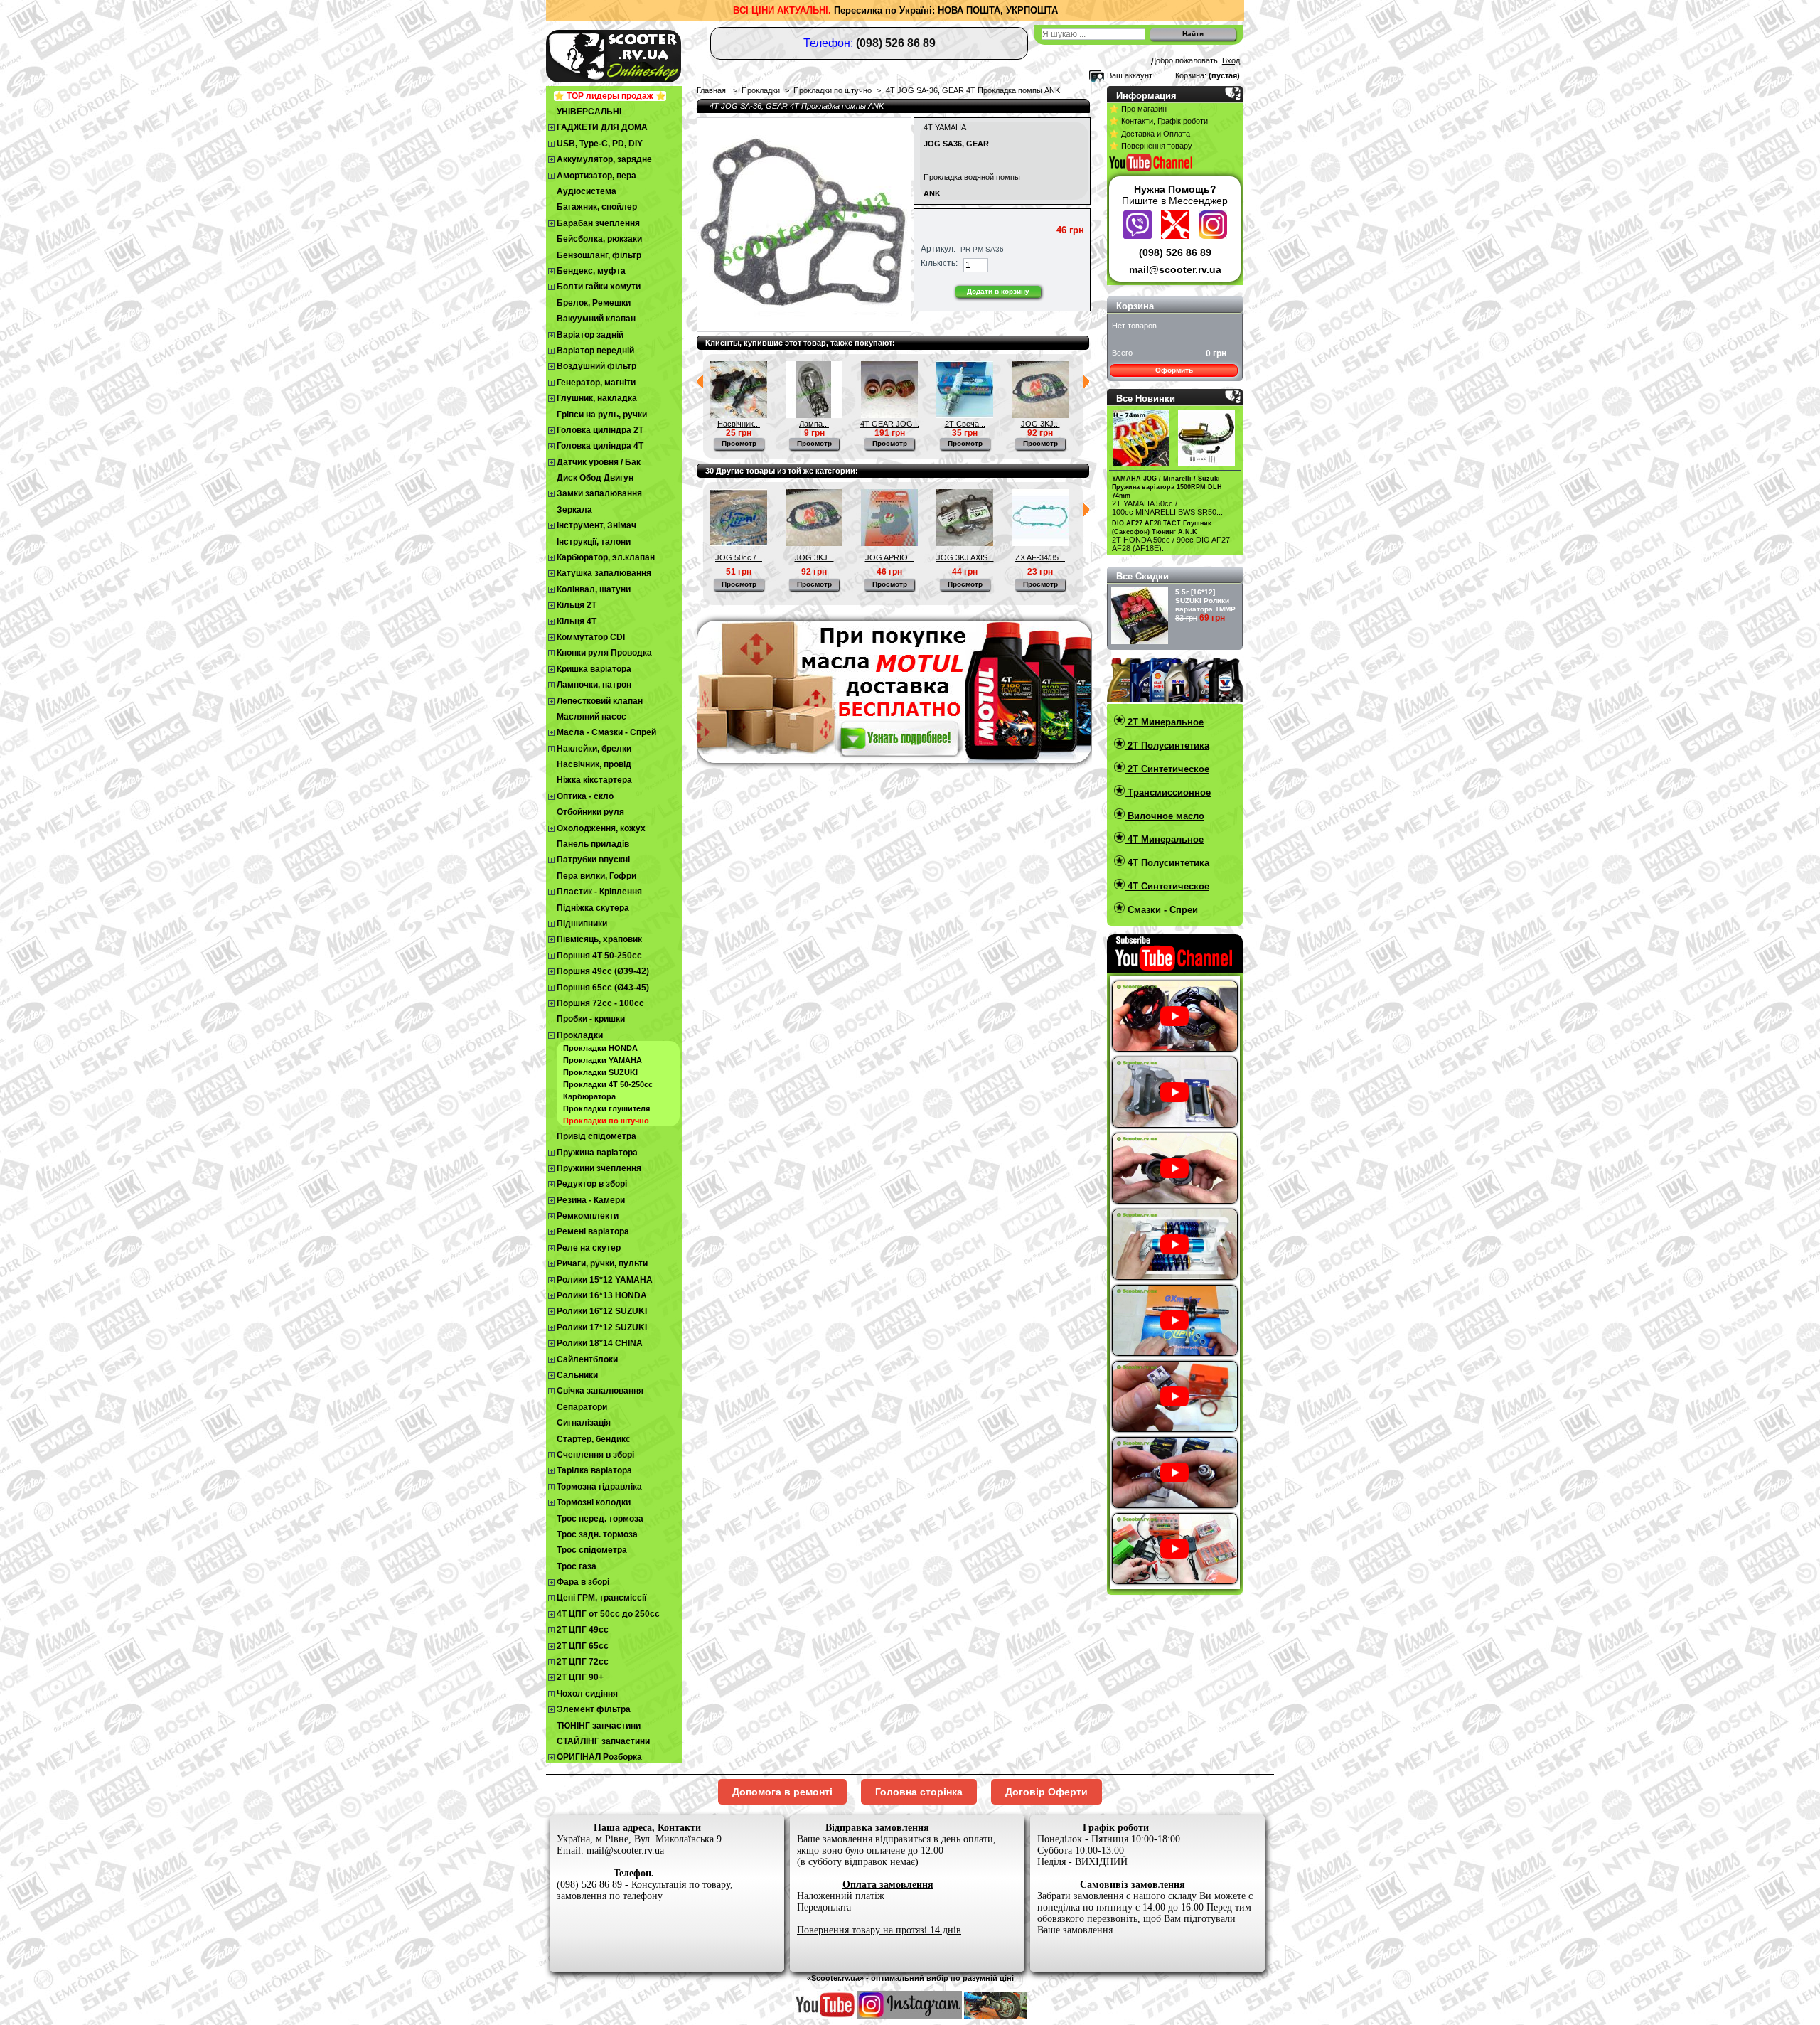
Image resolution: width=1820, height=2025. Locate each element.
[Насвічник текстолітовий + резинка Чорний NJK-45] (739, 415)
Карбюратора (589, 1096)
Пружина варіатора (597, 1153)
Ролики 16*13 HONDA (602, 1295)
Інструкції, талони (594, 542)
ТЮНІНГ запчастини (599, 1726)
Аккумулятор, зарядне (604, 159)
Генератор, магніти (596, 383)
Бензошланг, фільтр (599, 255)
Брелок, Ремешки (594, 303)
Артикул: (938, 249)
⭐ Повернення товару (1151, 146)
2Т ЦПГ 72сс (583, 1662)
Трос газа (577, 1566)
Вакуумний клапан (596, 319)
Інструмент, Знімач (596, 525)
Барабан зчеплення (598, 223)
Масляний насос (591, 717)
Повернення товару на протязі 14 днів (879, 1930)
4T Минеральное (1164, 839)
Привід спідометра (596, 1136)
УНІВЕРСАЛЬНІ (589, 112)
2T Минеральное (1164, 722)
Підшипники (582, 924)
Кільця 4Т (577, 621)
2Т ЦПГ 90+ (580, 1677)
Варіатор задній (590, 335)
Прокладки (580, 1035)
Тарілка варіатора (594, 1470)
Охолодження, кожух (601, 828)
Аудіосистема (587, 191)
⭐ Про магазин (1138, 109)
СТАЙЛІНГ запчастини (603, 1741)
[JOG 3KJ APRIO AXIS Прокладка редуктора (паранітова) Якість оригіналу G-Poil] (1040, 415)
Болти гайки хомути (599, 287)
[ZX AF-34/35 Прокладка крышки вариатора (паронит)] (1040, 543)
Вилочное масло (1165, 816)
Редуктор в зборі (592, 1184)
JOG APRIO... (890, 557)
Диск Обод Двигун (595, 478)
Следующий (1086, 382)
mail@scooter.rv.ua (1175, 269)
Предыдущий (700, 382)
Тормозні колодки (594, 1502)
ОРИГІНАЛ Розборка (599, 1757)
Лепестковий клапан (600, 701)
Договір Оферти (1046, 1792)
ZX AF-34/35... (1040, 557)
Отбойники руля (590, 812)
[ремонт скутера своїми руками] (995, 2016)
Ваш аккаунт (1130, 75)
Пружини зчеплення (599, 1168)
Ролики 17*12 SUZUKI (602, 1327)
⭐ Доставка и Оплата (1150, 134)
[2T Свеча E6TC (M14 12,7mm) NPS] (965, 415)
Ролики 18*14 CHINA (600, 1343)
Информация (1146, 96)
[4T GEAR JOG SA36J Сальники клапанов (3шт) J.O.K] (889, 415)
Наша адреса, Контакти (647, 1828)
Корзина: (1191, 75)
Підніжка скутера (593, 908)
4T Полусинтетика (1167, 863)
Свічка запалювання (600, 1391)
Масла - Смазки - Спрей (606, 732)
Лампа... (814, 424)
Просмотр (739, 443)
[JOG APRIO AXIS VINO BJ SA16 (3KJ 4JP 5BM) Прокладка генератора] (889, 543)
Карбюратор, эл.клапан (606, 557)
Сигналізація (584, 1423)
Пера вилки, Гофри (596, 876)
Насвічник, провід (594, 764)
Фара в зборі (583, 1582)
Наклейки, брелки (594, 749)
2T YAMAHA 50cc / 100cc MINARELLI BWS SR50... (1167, 508)
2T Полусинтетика (1167, 746)
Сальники (577, 1375)
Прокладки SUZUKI (600, 1072)
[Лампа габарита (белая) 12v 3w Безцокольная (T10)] (814, 415)
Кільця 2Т (577, 605)
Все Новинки (1146, 399)
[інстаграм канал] (909, 2016)
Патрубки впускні (593, 860)
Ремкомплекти (588, 1216)
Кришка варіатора (594, 669)
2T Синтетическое (1167, 769)
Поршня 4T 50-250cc (599, 956)
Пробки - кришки (591, 1019)
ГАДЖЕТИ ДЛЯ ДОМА (602, 127)
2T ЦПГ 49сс (583, 1630)
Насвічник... (739, 424)
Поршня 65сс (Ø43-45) (603, 988)
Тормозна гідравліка (599, 1487)
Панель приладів (593, 844)
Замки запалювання (599, 493)
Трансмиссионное (1168, 792)
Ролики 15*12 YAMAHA (605, 1280)
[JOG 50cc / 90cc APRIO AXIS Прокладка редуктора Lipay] (739, 543)
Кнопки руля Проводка (604, 653)
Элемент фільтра (594, 1709)
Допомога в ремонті (782, 1792)
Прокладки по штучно (606, 1121)
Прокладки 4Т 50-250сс (608, 1084)
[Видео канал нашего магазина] (825, 2016)
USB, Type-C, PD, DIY (600, 144)
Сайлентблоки (587, 1359)
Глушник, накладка (597, 398)
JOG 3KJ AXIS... (965, 557)
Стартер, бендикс (594, 1439)
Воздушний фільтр (596, 366)
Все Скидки (1142, 576)
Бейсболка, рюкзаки (599, 239)
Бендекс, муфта (591, 271)
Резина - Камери (591, 1200)
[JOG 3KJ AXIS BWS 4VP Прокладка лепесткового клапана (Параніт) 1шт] (965, 543)
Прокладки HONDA (600, 1048)
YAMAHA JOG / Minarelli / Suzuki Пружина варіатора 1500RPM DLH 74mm (1167, 487)
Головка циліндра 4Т (600, 446)
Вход (1231, 60)
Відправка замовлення (877, 1828)
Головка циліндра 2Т (600, 430)
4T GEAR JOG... (890, 424)
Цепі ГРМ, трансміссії (601, 1598)
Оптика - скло (585, 796)
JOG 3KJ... (1040, 424)
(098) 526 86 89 (1175, 252)
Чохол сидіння (587, 1694)
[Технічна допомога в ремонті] (1177, 235)
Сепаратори (582, 1407)
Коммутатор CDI (591, 637)
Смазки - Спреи (1161, 910)
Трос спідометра (592, 1550)
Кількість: (939, 263)
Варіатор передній (595, 351)
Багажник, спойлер (597, 207)
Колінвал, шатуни (594, 589)
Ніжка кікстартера (594, 780)
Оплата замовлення (888, 1885)
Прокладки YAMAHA (603, 1060)
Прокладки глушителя (606, 1108)
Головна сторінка (919, 1792)
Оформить (1174, 370)
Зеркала (574, 510)
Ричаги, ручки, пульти (602, 1263)
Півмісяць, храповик (599, 939)
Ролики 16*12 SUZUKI (602, 1311)
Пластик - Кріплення (599, 892)
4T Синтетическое (1167, 886)
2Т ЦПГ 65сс (583, 1646)
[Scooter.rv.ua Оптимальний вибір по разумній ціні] (640, 54)
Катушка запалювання (604, 573)
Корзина (1135, 306)
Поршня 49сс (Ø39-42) (603, 971)
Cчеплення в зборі (595, 1455)
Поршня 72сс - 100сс (600, 1003)
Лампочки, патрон (594, 685)
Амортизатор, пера (596, 176)
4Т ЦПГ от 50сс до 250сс (608, 1614)
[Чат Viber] (1139, 235)
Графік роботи (1116, 1828)
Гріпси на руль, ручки (602, 415)
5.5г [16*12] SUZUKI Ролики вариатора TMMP (1205, 600)
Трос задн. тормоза (597, 1534)
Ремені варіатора (593, 1231)
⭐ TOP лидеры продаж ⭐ (610, 96)
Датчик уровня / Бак (599, 462)
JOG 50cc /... (739, 557)
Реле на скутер (589, 1248)
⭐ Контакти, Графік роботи (1158, 121)
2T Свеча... (965, 424)
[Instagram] (1213, 235)
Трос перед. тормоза (600, 1519)
